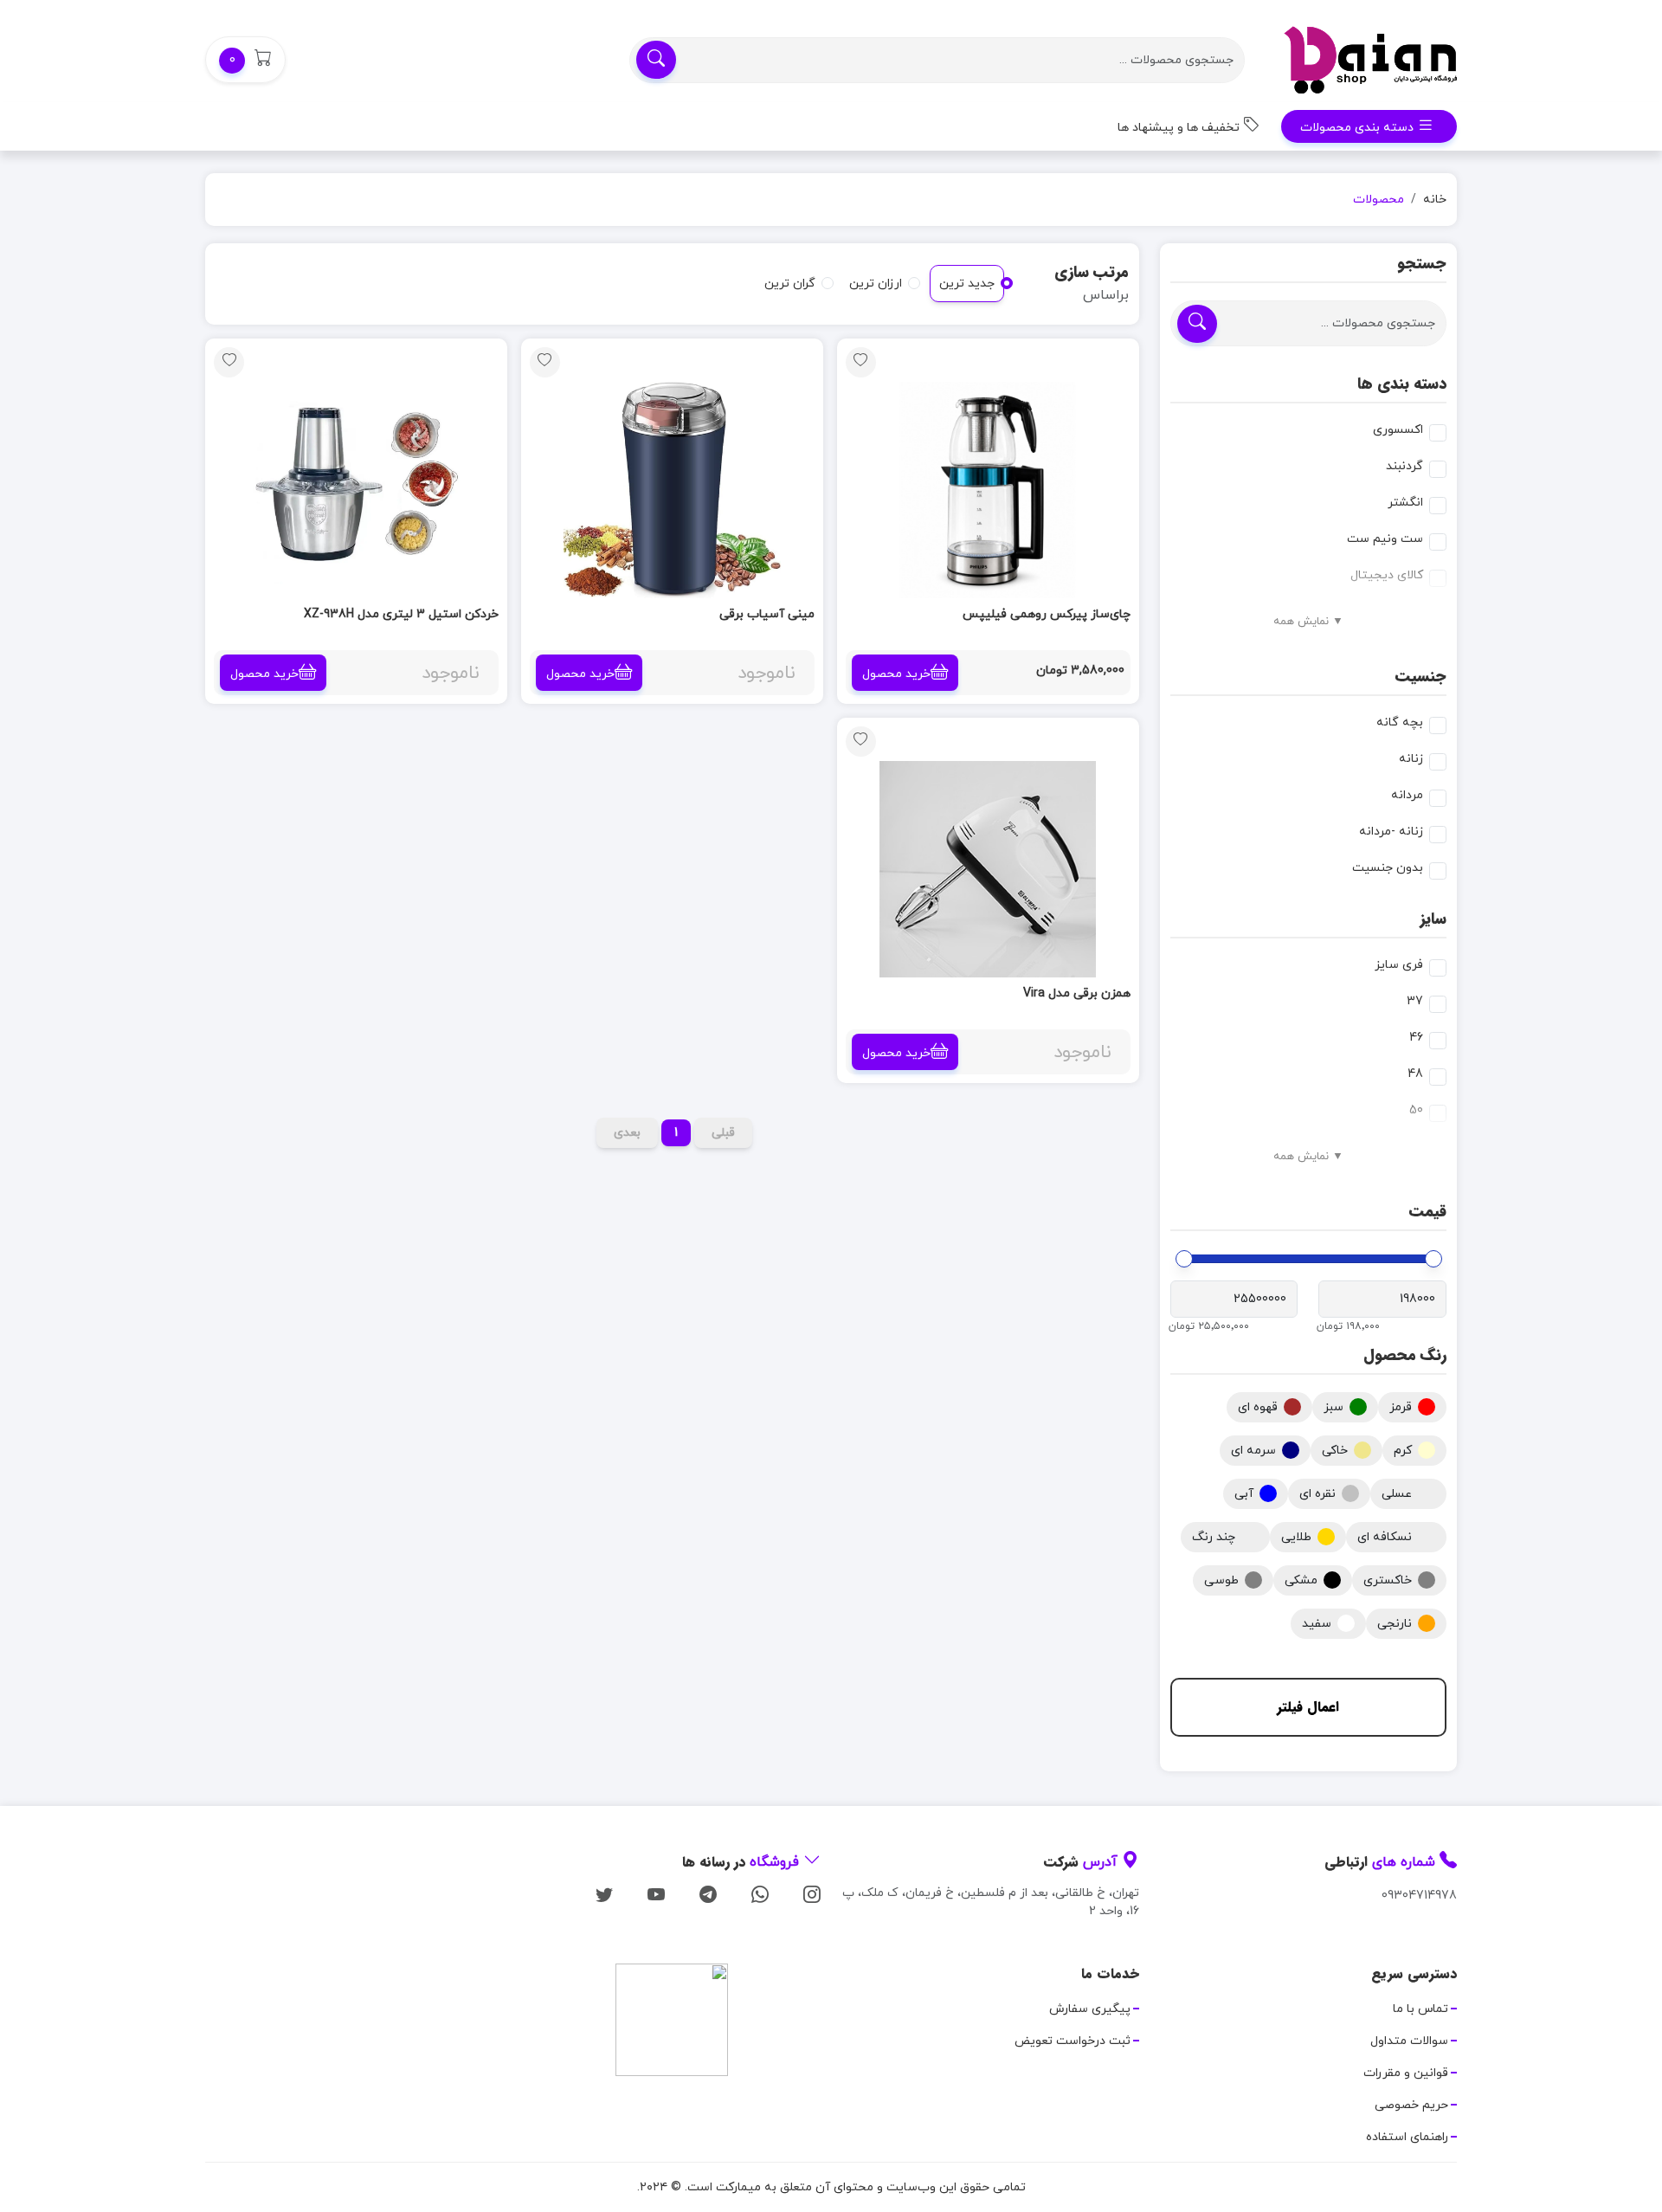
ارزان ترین (876, 284)
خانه (1435, 200)
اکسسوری (1398, 430)
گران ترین (790, 284)
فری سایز (1399, 965)
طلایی (1296, 1537)
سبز (1333, 1407)
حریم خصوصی (1411, 2105)
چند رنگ (1214, 1537)
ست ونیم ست (1385, 539)
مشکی (1301, 1580)
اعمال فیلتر (1308, 1707)
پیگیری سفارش (1090, 2009)
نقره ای (1317, 1494)
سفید (1317, 1624)
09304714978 (1419, 1896)
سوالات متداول (1409, 2041)
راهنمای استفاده (1407, 2137)
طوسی (1221, 1580)
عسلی (1397, 1494)
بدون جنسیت (1388, 868)
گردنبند (1404, 466)
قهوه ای (1258, 1407)
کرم (1403, 1451)
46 (1416, 1038)
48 (1415, 1074)
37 (1415, 1001)
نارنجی (1395, 1624)
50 (1416, 1110)
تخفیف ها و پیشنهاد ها (1180, 128)
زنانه (1411, 759)
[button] (245, 60)
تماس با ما (1420, 2009)
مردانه (1407, 795)
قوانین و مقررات (1406, 2073)
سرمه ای (1253, 1451)
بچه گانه (1400, 722)
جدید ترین (967, 284)
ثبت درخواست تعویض (1073, 2041)
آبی (1244, 1494)
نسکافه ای (1385, 1537)
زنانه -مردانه (1391, 832)
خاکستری (1388, 1580)
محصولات (1379, 200)
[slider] (1433, 1259)
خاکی (1335, 1451)
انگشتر (1405, 503)
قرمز (1401, 1407)
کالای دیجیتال (1387, 575)
